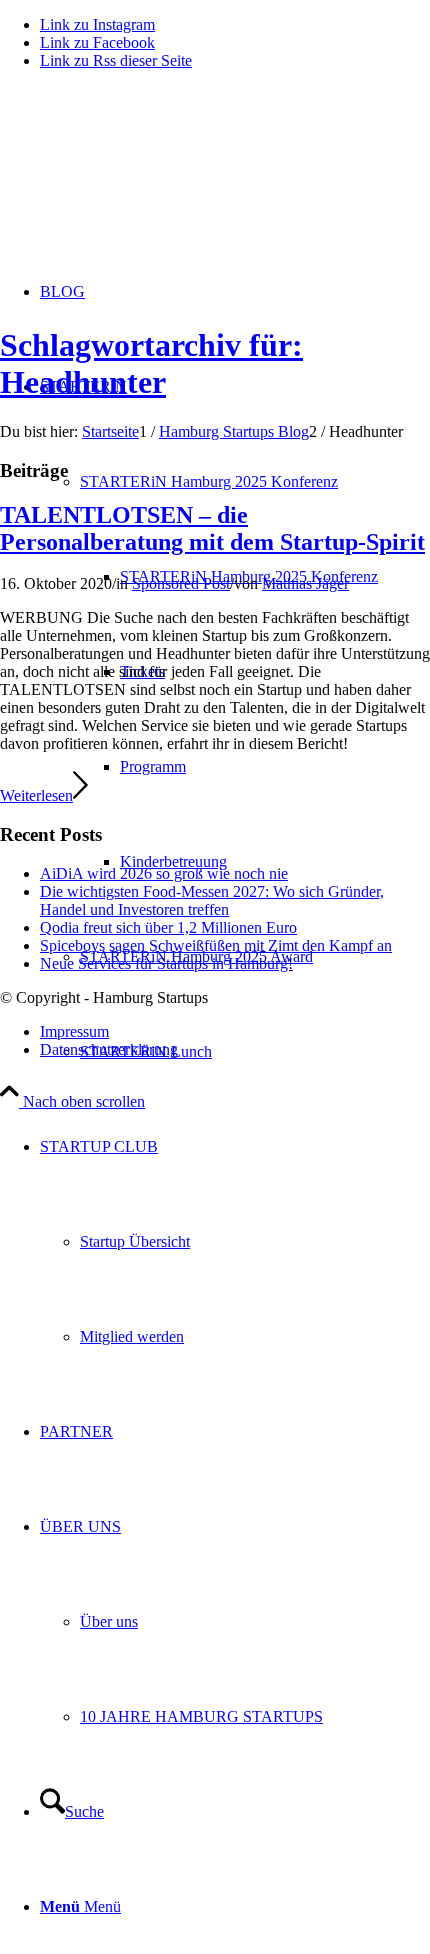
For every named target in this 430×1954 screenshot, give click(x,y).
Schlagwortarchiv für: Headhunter (151, 363)
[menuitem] (235, 1241)
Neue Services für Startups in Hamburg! (166, 963)
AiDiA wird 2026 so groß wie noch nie (164, 873)
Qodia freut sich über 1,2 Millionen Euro (168, 927)
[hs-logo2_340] (150, 180)
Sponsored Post (181, 583)
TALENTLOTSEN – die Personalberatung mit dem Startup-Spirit (212, 528)
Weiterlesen (36, 795)
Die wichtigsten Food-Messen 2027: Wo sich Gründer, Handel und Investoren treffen (212, 900)
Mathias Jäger (305, 583)
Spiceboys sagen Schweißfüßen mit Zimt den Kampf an (216, 945)
